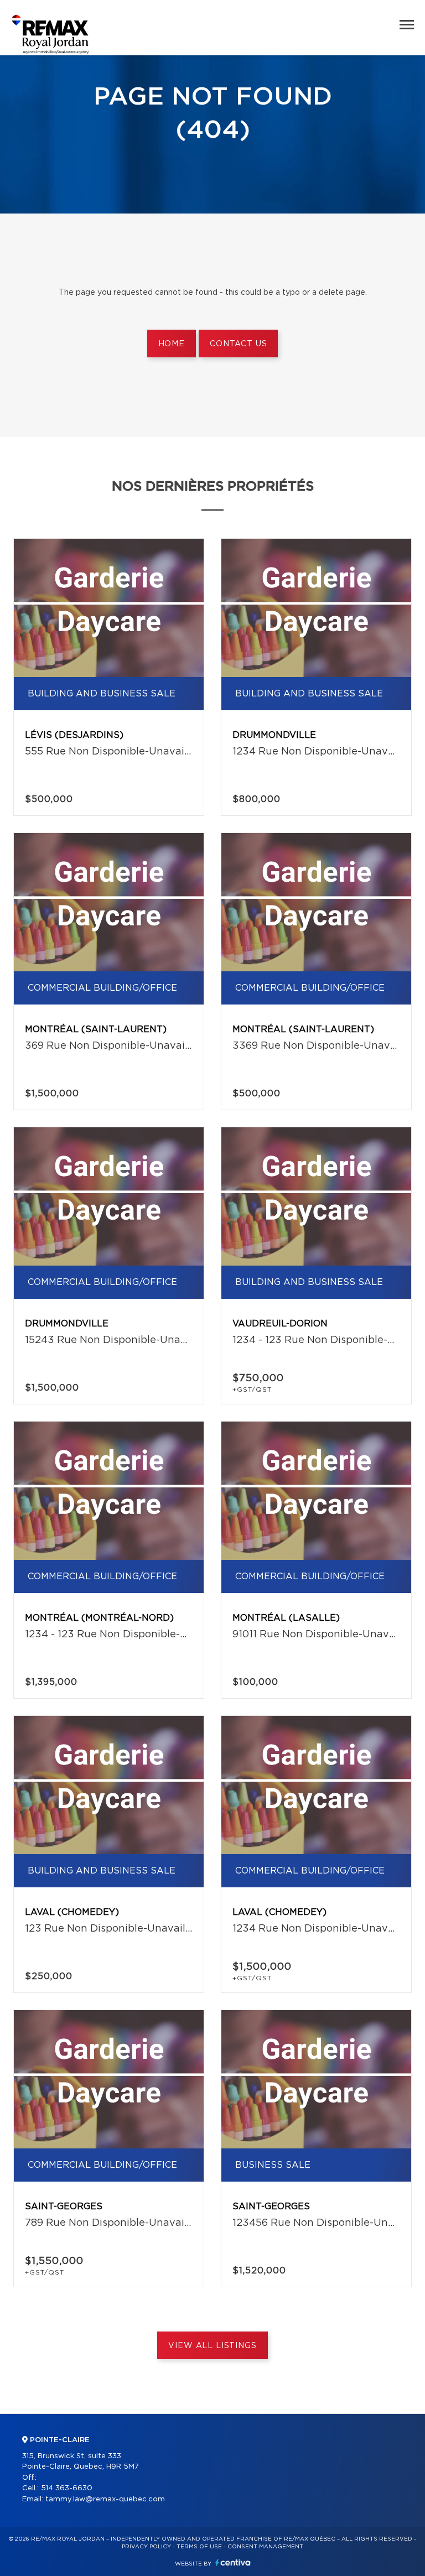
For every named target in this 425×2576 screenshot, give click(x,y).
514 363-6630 (67, 2488)
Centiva (233, 2562)
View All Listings (212, 2346)
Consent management (265, 2547)
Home (172, 344)
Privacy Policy (146, 2547)
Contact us (238, 344)
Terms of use (199, 2547)
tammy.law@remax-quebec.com (105, 2499)
